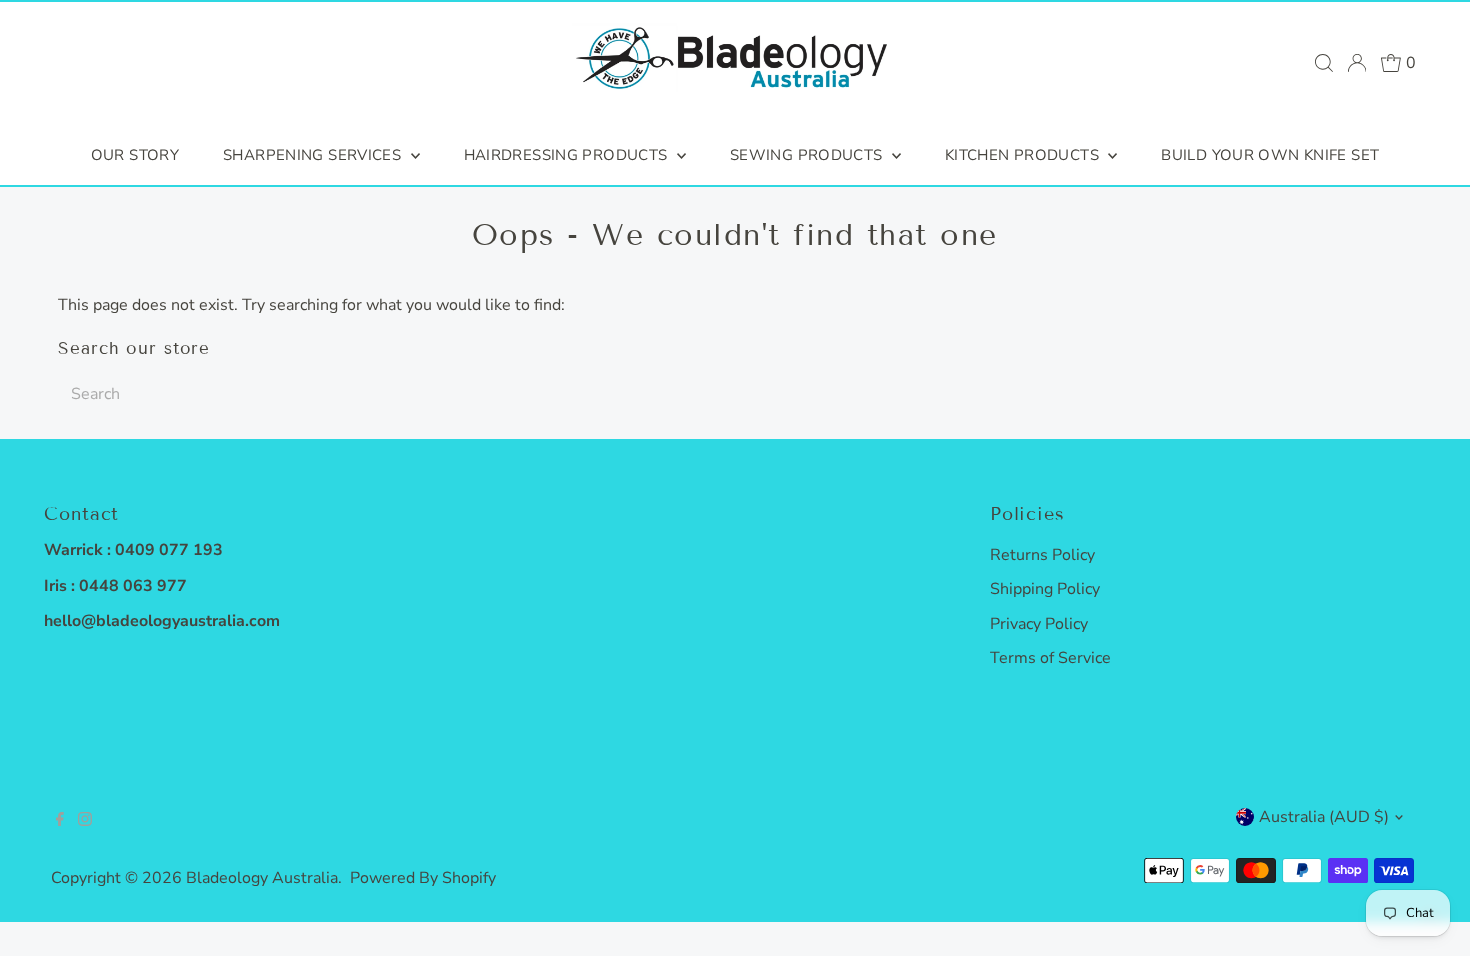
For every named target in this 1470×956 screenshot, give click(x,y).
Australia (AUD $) (1324, 817)
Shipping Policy (1045, 589)
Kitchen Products (1024, 155)
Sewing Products (808, 155)
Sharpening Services (314, 155)
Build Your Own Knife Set (1270, 155)
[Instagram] (85, 821)
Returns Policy (1042, 555)
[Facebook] (60, 821)
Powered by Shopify (423, 878)
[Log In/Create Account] (1357, 63)
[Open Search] (1324, 63)
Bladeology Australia (262, 878)
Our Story (135, 155)
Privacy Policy (1039, 624)
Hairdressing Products (568, 155)
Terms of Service (1050, 658)
